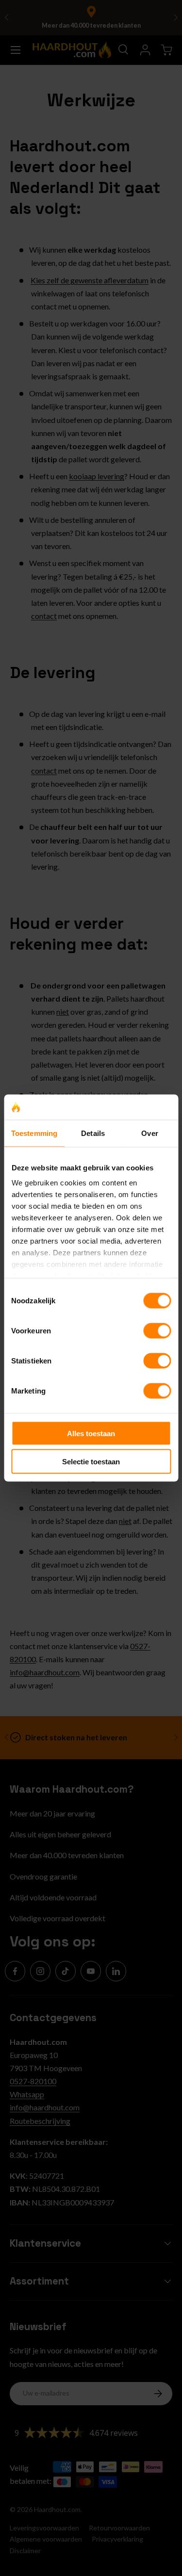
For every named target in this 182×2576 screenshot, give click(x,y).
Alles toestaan (91, 1433)
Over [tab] (149, 1133)
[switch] (157, 1330)
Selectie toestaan (91, 1462)
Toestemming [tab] (34, 1133)
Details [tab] (93, 1133)
